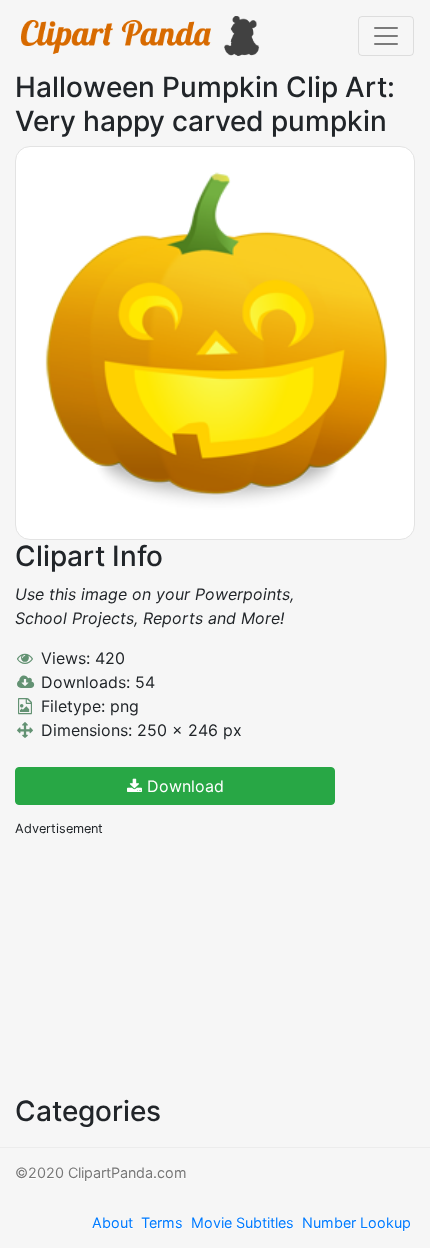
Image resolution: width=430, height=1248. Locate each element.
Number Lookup (356, 1222)
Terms (162, 1222)
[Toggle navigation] (386, 36)
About (112, 1222)
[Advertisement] (165, 964)
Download (183, 786)
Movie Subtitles (242, 1222)
